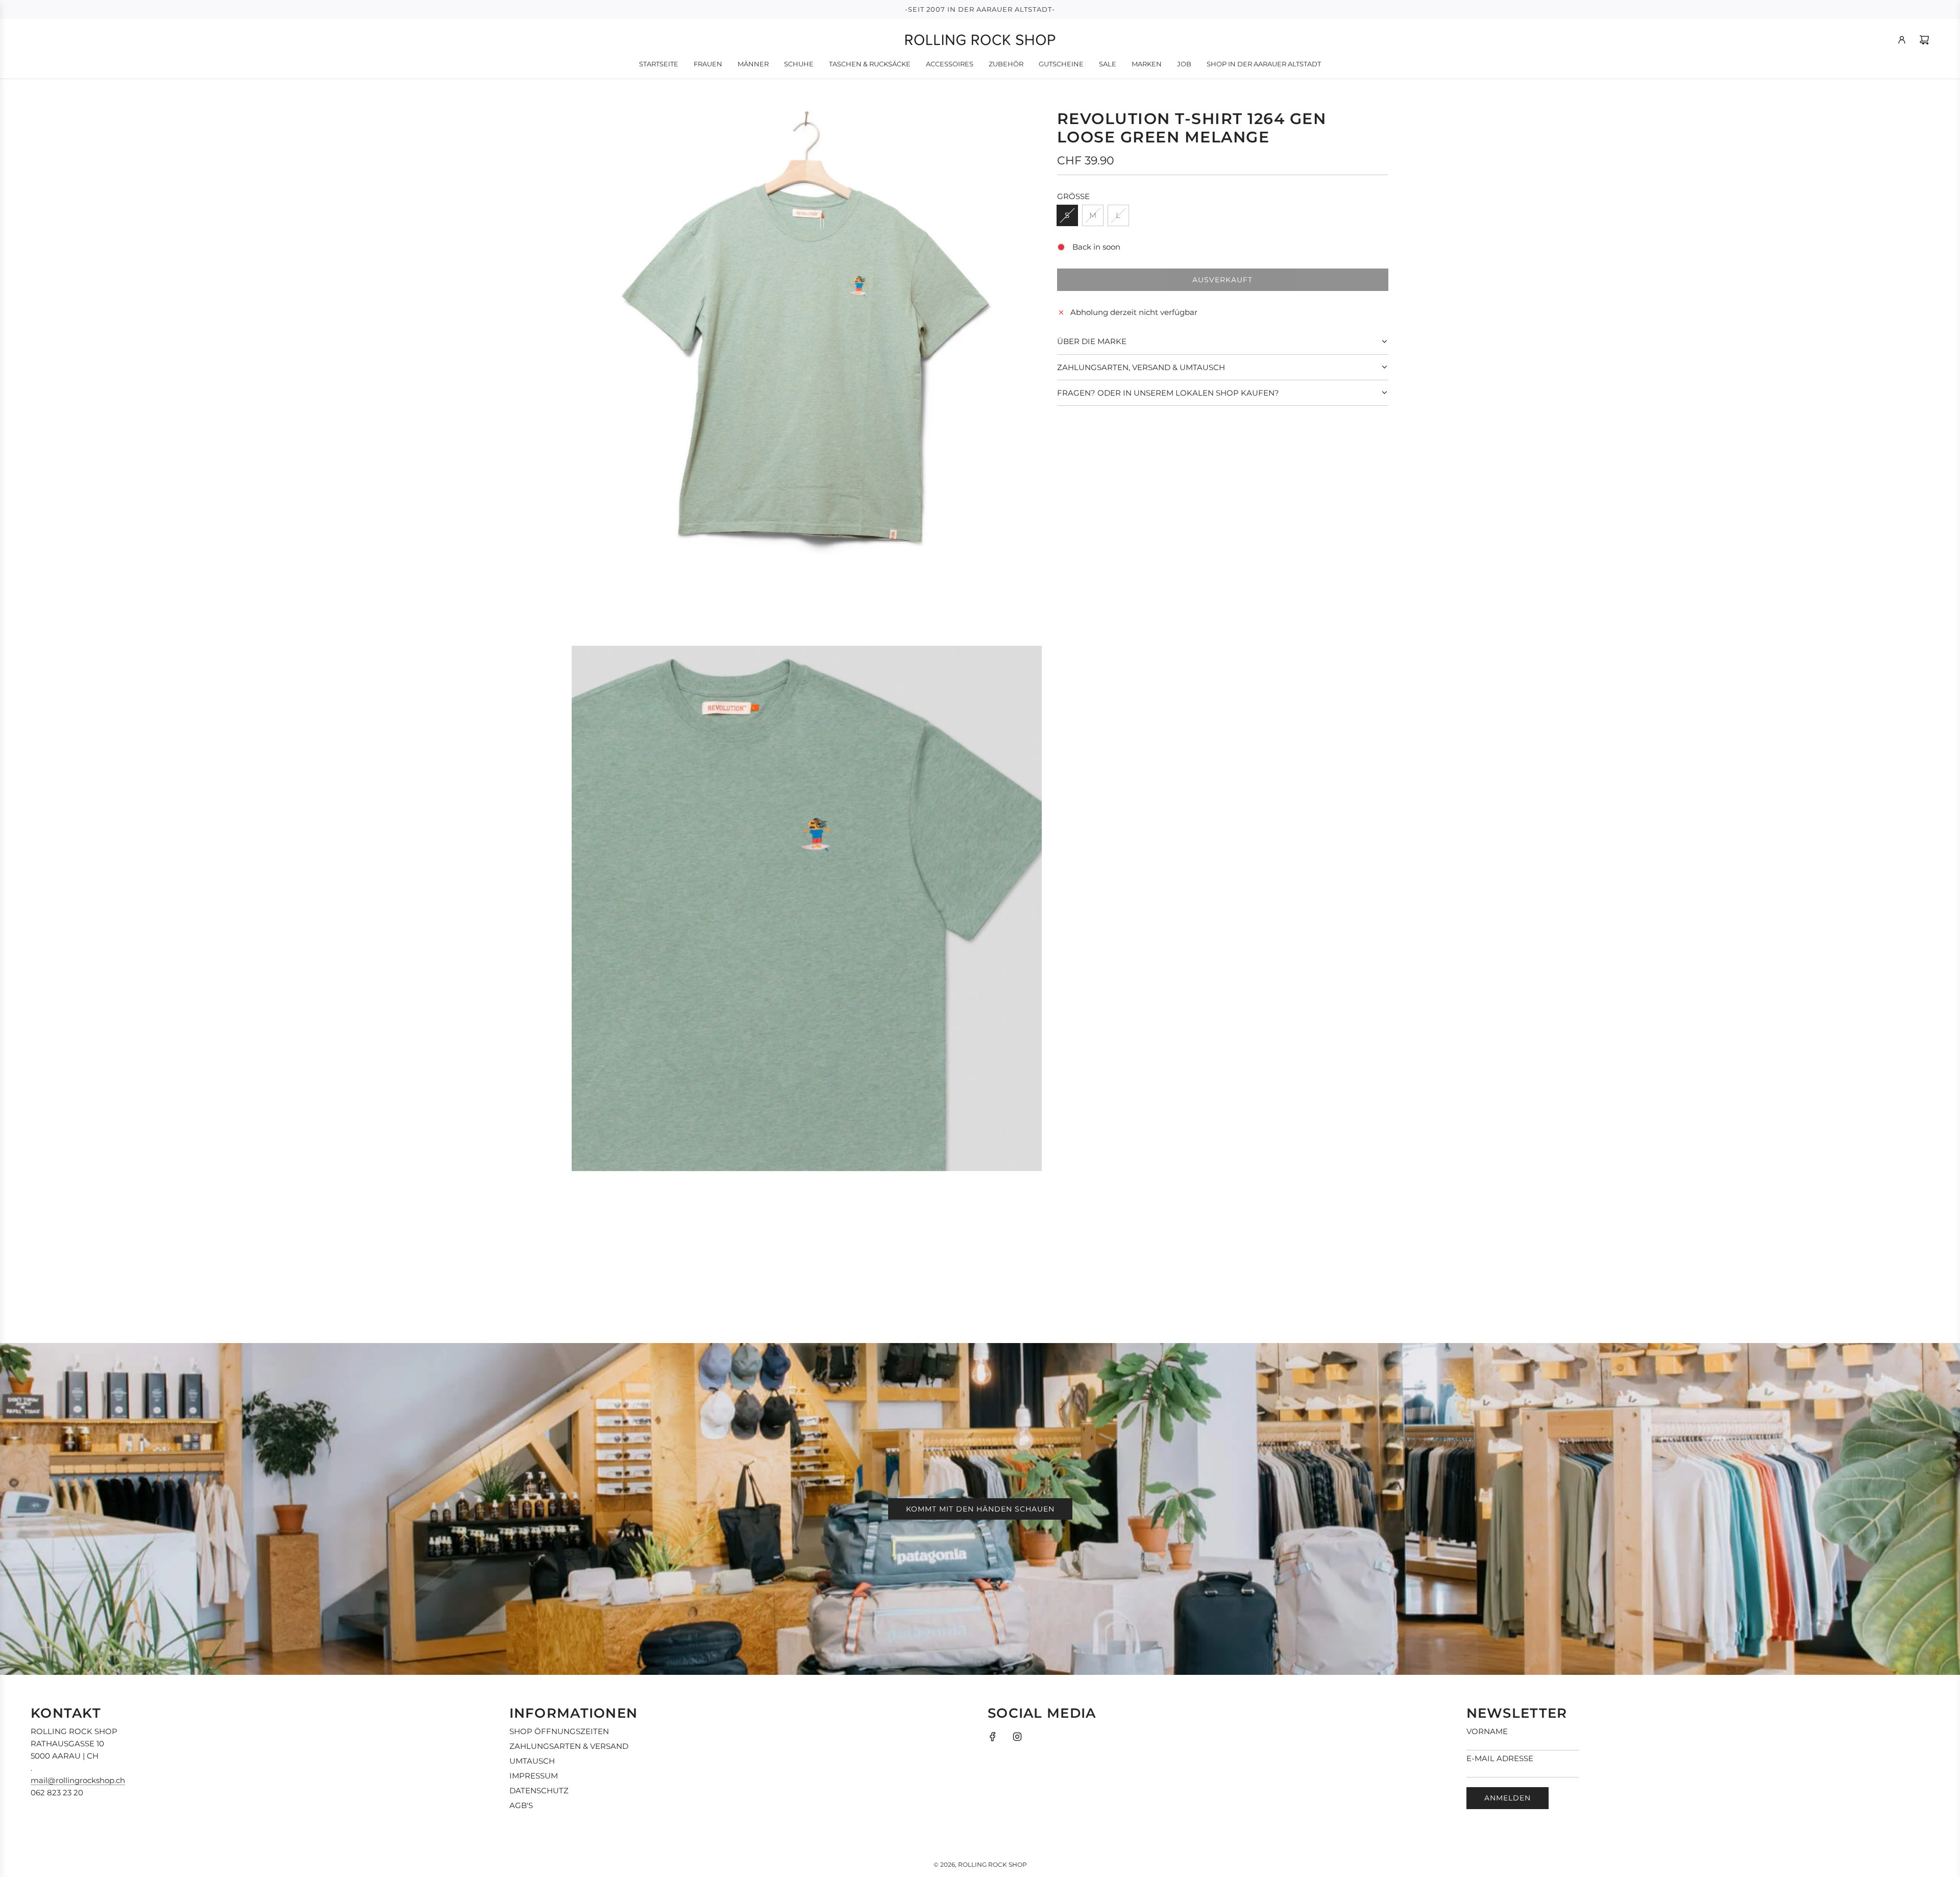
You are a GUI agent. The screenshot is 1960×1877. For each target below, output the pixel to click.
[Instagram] (1017, 1737)
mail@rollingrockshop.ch (78, 1780)
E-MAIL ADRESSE (1500, 1758)
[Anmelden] (1902, 40)
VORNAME (1487, 1731)
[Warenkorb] (1924, 40)
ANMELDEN (1508, 1798)
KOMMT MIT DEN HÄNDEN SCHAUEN (980, 1509)
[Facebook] (993, 1737)
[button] (1223, 342)
